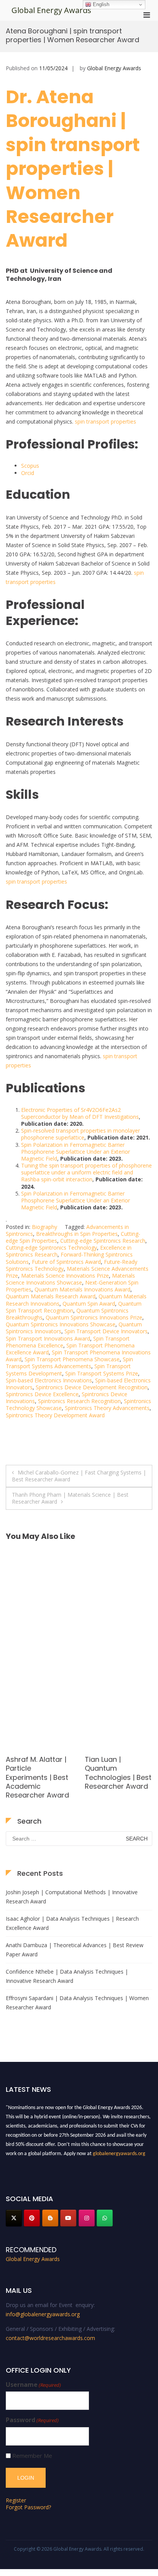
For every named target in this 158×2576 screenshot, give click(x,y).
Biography (44, 1227)
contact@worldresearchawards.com (50, 2338)
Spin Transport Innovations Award (48, 1338)
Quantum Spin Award (89, 1304)
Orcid (28, 473)
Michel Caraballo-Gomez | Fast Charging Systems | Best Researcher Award (79, 1476)
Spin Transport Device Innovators (106, 1331)
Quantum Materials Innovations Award (82, 1289)
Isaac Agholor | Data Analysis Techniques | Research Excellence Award (72, 1923)
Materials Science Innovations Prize (65, 1276)
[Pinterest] (32, 2218)
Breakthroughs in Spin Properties (77, 1234)
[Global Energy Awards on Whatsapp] (105, 2218)
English (100, 4)
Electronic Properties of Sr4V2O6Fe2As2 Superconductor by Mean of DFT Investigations (80, 1113)
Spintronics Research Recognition (79, 1401)
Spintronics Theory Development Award (55, 1415)
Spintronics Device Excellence (42, 1394)
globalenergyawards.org (119, 2150)
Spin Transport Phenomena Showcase (72, 1359)
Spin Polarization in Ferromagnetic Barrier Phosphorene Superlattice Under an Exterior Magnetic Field (76, 1152)
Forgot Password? (28, 2507)
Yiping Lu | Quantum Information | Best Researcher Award (39, 1768)
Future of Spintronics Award (66, 1262)
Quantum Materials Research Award (51, 1296)
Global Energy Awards (51, 10)
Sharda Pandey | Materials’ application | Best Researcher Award (116, 1773)
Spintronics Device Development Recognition (92, 1387)
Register (16, 2500)
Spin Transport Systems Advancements (69, 1363)
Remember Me (32, 2456)
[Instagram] (87, 2218)
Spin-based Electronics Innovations (49, 1380)
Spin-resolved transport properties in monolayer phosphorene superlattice (81, 1134)
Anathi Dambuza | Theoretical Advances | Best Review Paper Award (75, 1950)
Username (33, 2385)
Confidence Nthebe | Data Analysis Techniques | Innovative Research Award (67, 1976)
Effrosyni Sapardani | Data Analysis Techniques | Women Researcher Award (77, 2003)
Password (32, 2420)
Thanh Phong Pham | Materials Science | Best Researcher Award (70, 1498)
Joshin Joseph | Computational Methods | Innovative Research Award (72, 1897)
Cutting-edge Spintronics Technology (51, 1248)
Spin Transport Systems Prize (102, 1373)
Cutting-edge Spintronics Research (103, 1241)
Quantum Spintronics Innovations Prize (94, 1317)
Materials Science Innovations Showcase (70, 1279)
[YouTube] (68, 2218)
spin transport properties (105, 421)
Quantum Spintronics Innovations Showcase (61, 1324)
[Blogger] (50, 2218)
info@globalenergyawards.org (43, 2314)
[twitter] (14, 2218)
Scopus (30, 466)
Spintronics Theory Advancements (107, 1408)
